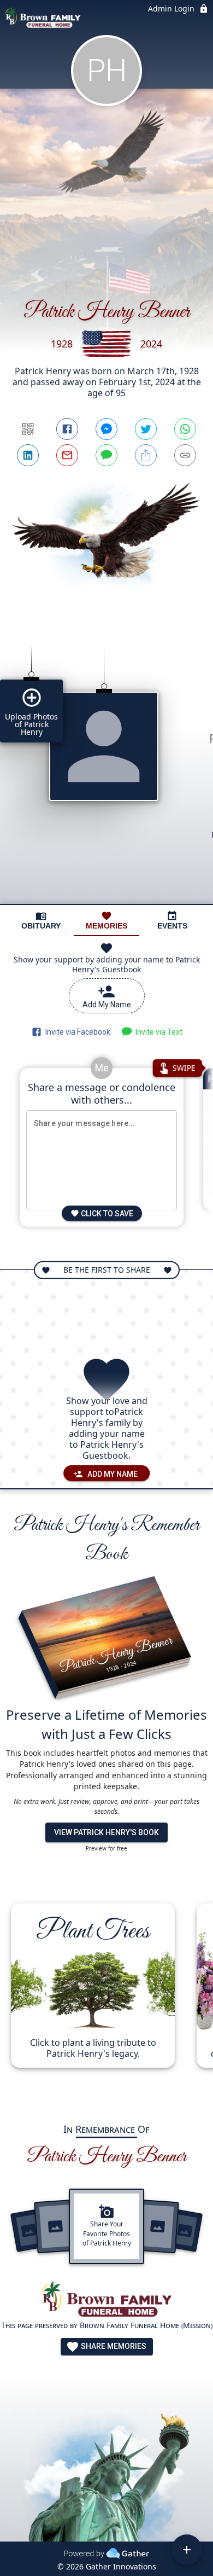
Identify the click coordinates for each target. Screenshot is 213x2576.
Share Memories (113, 2346)
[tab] (41, 921)
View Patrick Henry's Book (106, 1832)
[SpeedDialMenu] (187, 2550)
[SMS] (106, 455)
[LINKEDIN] (28, 455)
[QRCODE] (28, 429)
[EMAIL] (67, 455)
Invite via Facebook (76, 1032)
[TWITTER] (146, 429)
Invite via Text (157, 1032)
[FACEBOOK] (67, 429)
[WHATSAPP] (185, 429)
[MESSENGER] (106, 429)
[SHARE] (146, 455)
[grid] (106, 766)
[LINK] (185, 455)
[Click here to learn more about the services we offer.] (106, 2301)
